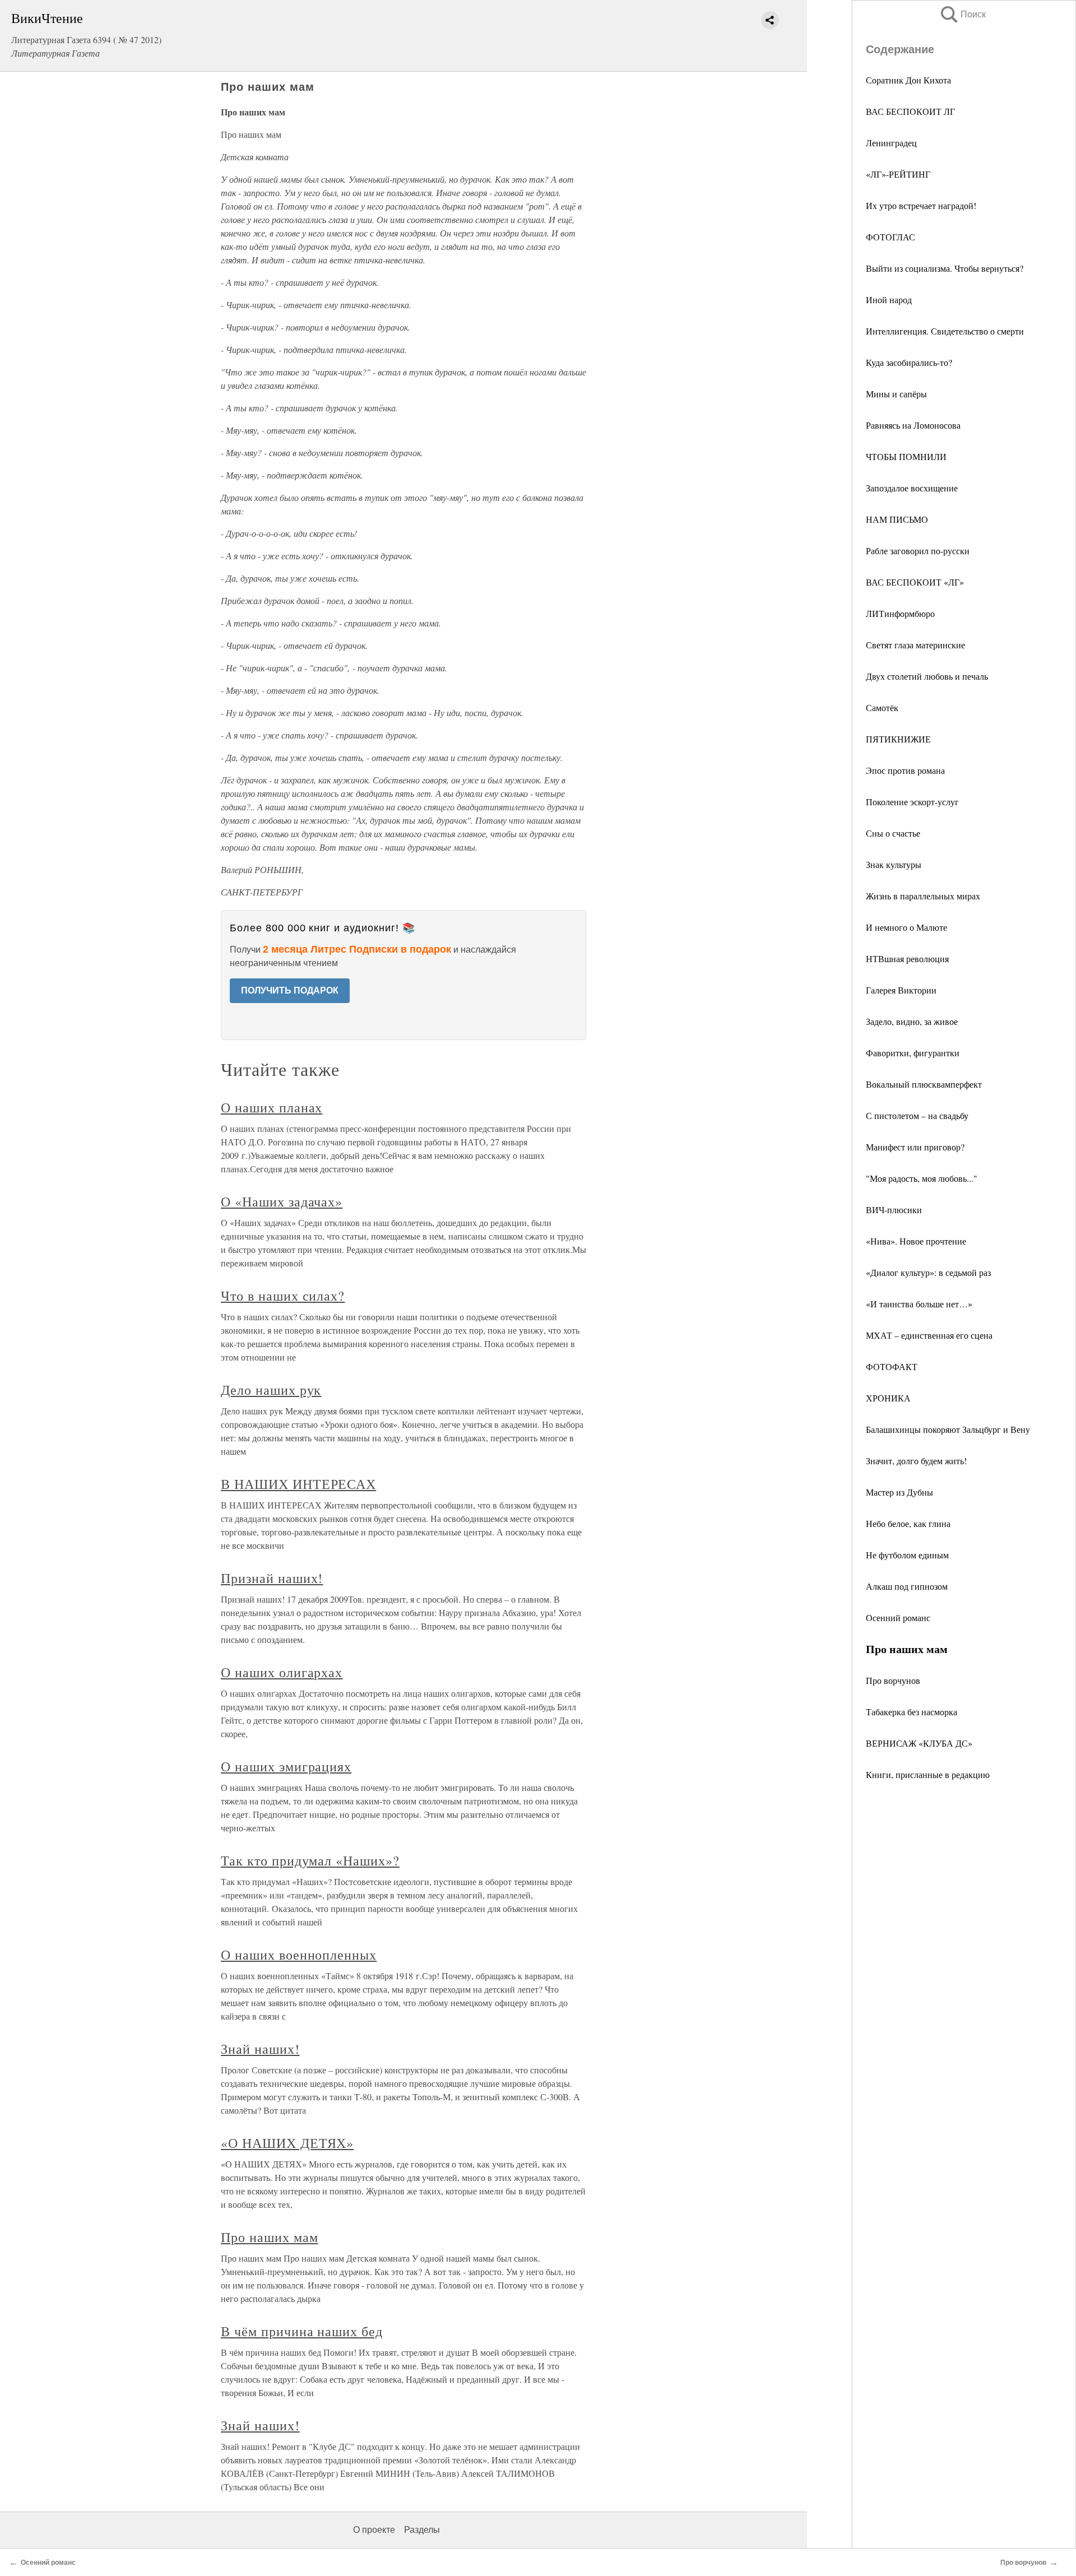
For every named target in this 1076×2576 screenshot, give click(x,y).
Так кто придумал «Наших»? (310, 1860)
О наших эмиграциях (286, 1766)
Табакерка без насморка (912, 1712)
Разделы (422, 2530)
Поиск (962, 14)
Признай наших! (272, 1578)
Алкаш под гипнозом (907, 1586)
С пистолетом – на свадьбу (917, 1115)
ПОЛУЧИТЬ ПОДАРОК (290, 990)
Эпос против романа (905, 770)
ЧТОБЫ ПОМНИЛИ (906, 456)
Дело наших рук (271, 1390)
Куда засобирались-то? (909, 362)
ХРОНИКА (888, 1398)
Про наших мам (269, 2237)
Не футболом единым (907, 1555)
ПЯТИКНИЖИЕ (898, 739)
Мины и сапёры (896, 394)
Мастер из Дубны (899, 1492)
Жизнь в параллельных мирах (923, 896)
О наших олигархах (282, 1672)
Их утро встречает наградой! (921, 205)
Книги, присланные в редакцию (928, 1774)
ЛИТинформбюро (900, 613)
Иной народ (889, 300)
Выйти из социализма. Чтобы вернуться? (945, 268)
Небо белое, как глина (908, 1523)
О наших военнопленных (299, 1955)
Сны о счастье (893, 833)
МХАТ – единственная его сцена (929, 1335)
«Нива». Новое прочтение (916, 1241)
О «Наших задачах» (282, 1201)
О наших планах (272, 1107)
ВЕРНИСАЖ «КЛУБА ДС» (919, 1743)
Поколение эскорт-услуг (912, 802)
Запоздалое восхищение (912, 488)
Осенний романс (898, 1617)
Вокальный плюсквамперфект (924, 1084)
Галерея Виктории (901, 990)
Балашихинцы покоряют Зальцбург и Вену (948, 1429)
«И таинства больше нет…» (919, 1304)
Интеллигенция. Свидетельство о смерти (945, 331)
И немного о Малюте (906, 927)
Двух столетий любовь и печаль (927, 676)
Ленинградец (891, 143)
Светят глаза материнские (915, 645)
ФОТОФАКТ (892, 1366)
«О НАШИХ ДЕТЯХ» (287, 2143)
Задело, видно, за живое (912, 1021)
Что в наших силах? (283, 1296)
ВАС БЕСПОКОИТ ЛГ (910, 111)
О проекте (374, 2530)
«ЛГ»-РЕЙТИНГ (898, 174)
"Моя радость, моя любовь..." (922, 1178)
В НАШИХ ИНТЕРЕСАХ (298, 1484)
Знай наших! (260, 2049)
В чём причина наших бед (302, 2331)
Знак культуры (894, 864)
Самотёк (882, 707)
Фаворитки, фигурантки (913, 1053)
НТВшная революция (907, 959)
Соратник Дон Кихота (908, 80)
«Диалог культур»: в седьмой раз (928, 1272)
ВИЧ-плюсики (894, 1210)
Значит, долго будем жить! (916, 1461)
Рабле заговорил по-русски (918, 551)
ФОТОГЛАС (891, 237)
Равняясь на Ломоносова (913, 425)
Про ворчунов (893, 1680)
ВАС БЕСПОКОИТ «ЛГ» (915, 582)
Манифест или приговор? (915, 1147)
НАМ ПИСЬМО (897, 519)
